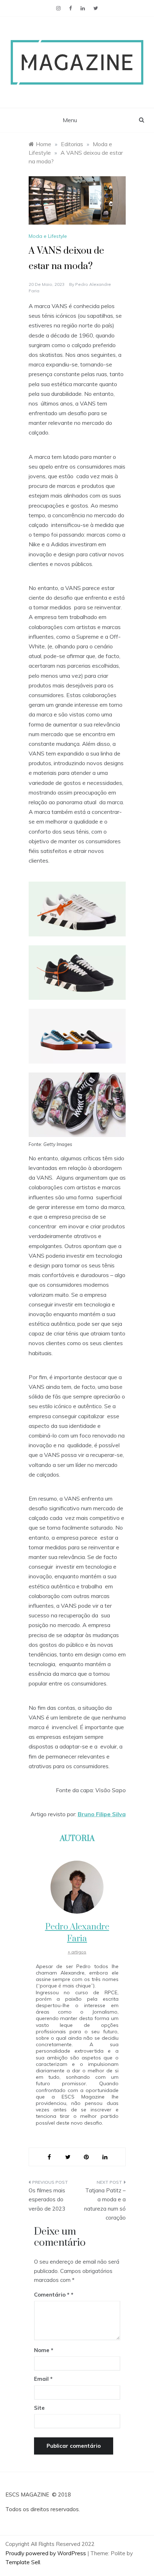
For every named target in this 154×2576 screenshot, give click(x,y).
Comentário (52, 2295)
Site (39, 2408)
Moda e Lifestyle (48, 236)
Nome (44, 2350)
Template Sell (23, 2562)
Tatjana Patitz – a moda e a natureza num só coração (105, 2204)
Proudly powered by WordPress (46, 2553)
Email (43, 2379)
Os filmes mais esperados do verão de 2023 (47, 2200)
